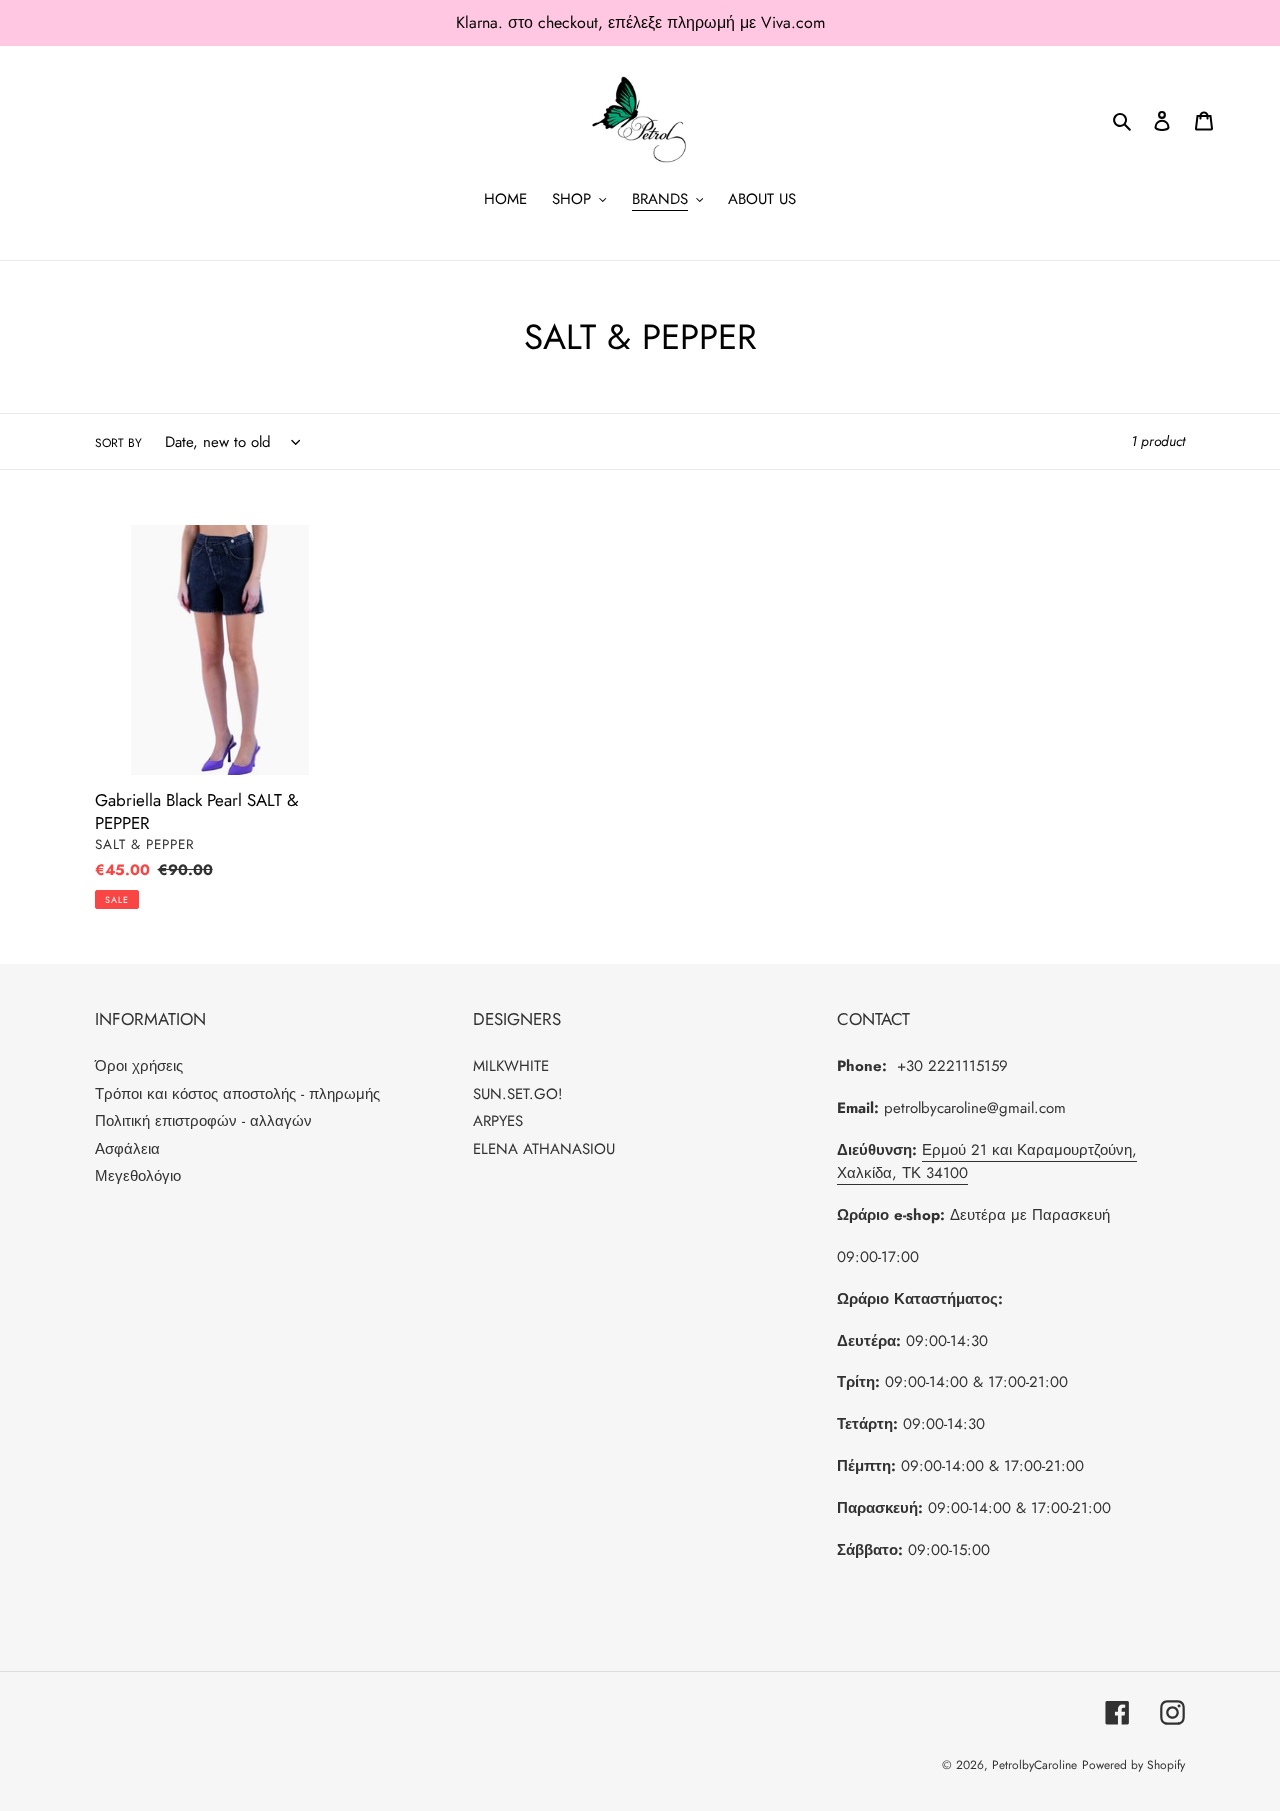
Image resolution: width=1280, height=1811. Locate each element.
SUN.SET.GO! (518, 1094)
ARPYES (498, 1121)
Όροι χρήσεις (139, 1066)
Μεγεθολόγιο (138, 1176)
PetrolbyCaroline (1034, 1765)
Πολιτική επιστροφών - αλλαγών (203, 1121)
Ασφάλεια (127, 1149)
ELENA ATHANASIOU (544, 1149)
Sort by (118, 443)
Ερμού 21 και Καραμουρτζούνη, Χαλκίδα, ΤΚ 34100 (987, 1161)
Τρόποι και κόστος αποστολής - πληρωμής (237, 1094)
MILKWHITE (511, 1066)
